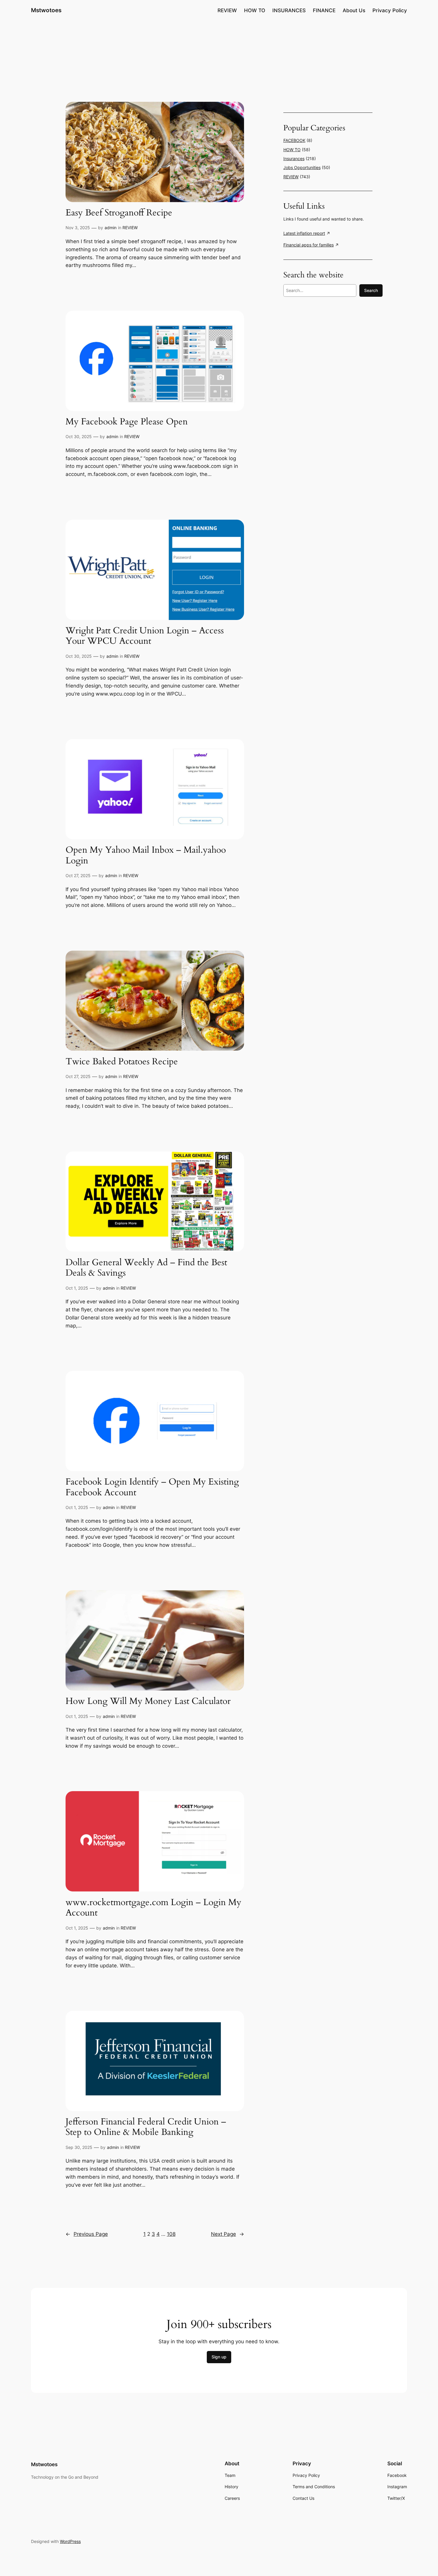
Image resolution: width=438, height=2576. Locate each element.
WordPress (70, 2541)
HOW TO (292, 150)
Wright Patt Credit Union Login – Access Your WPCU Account (145, 636)
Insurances (294, 158)
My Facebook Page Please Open (127, 422)
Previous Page (87, 2234)
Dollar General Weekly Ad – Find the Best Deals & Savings (146, 1268)
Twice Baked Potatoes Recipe (122, 1062)
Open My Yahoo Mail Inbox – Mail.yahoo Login (146, 856)
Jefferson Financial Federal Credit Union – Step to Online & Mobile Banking (146, 2127)
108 (171, 2234)
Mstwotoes (46, 10)
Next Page (227, 2234)
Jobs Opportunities (302, 167)
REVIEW (130, 228)
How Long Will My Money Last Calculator (148, 1702)
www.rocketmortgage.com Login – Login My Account (153, 1908)
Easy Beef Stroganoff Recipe (119, 213)
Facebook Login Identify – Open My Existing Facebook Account (152, 1487)
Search (371, 290)
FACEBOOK (294, 140)
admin (111, 228)
